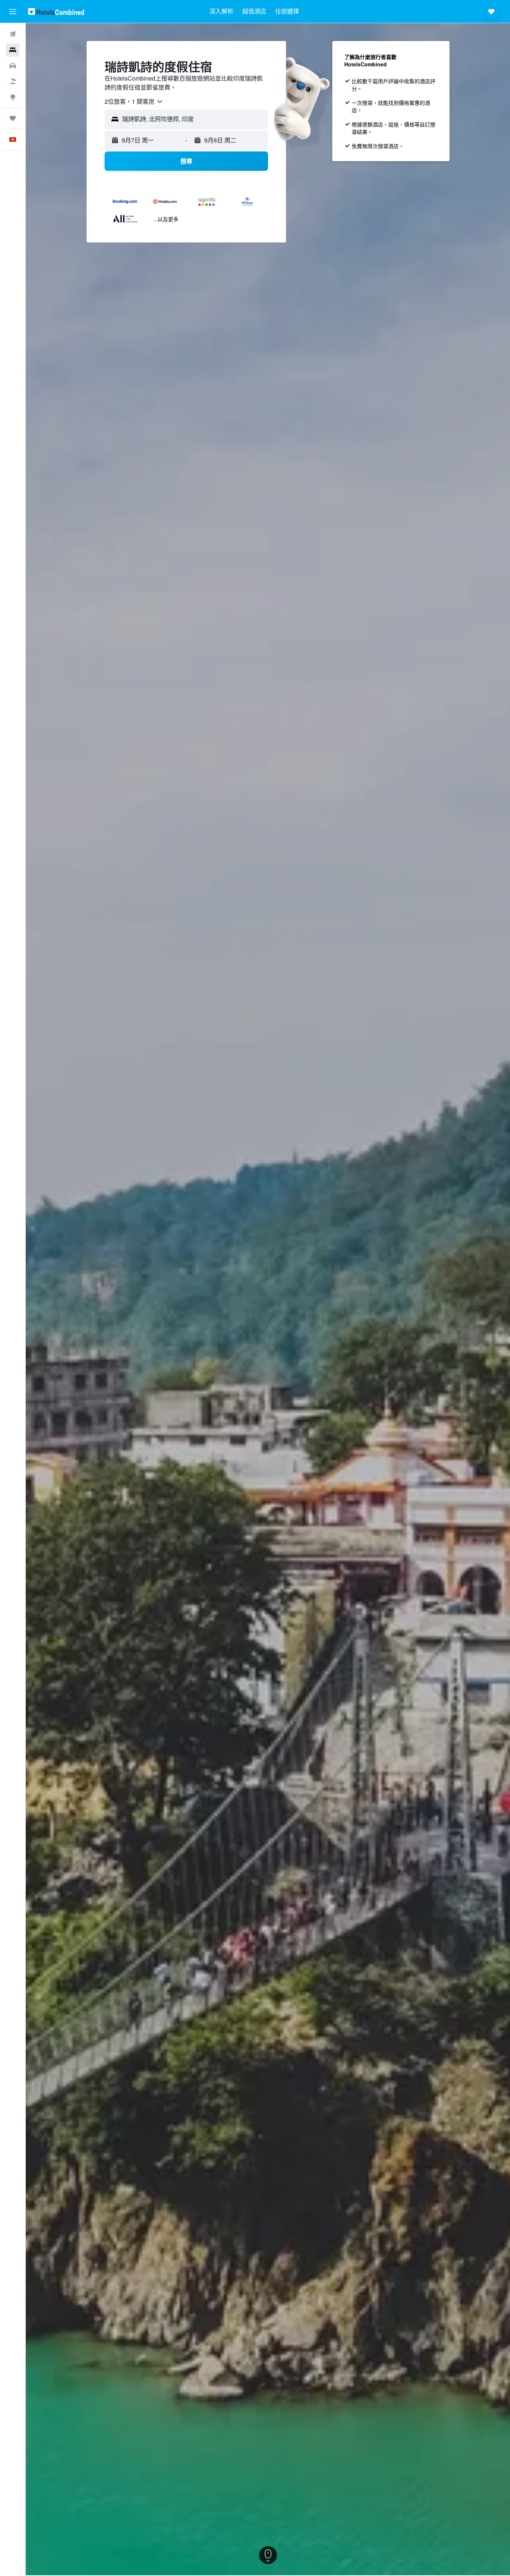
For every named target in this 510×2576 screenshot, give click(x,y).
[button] (13, 12)
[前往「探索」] (13, 97)
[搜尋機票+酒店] (13, 81)
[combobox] (134, 101)
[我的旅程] (13, 118)
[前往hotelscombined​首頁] (56, 11)
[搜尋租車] (13, 66)
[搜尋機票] (13, 34)
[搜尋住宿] (13, 50)
